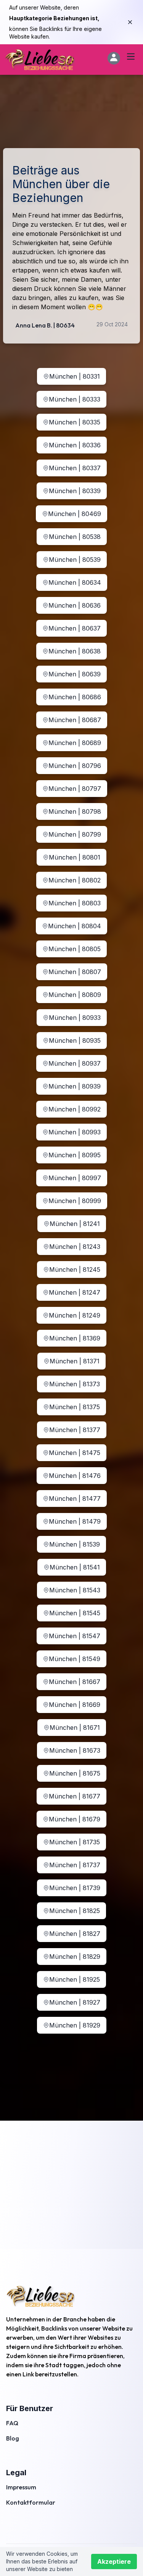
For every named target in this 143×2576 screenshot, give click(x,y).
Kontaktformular (31, 2502)
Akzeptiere (114, 2561)
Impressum (21, 2487)
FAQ (12, 2423)
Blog (13, 2438)
